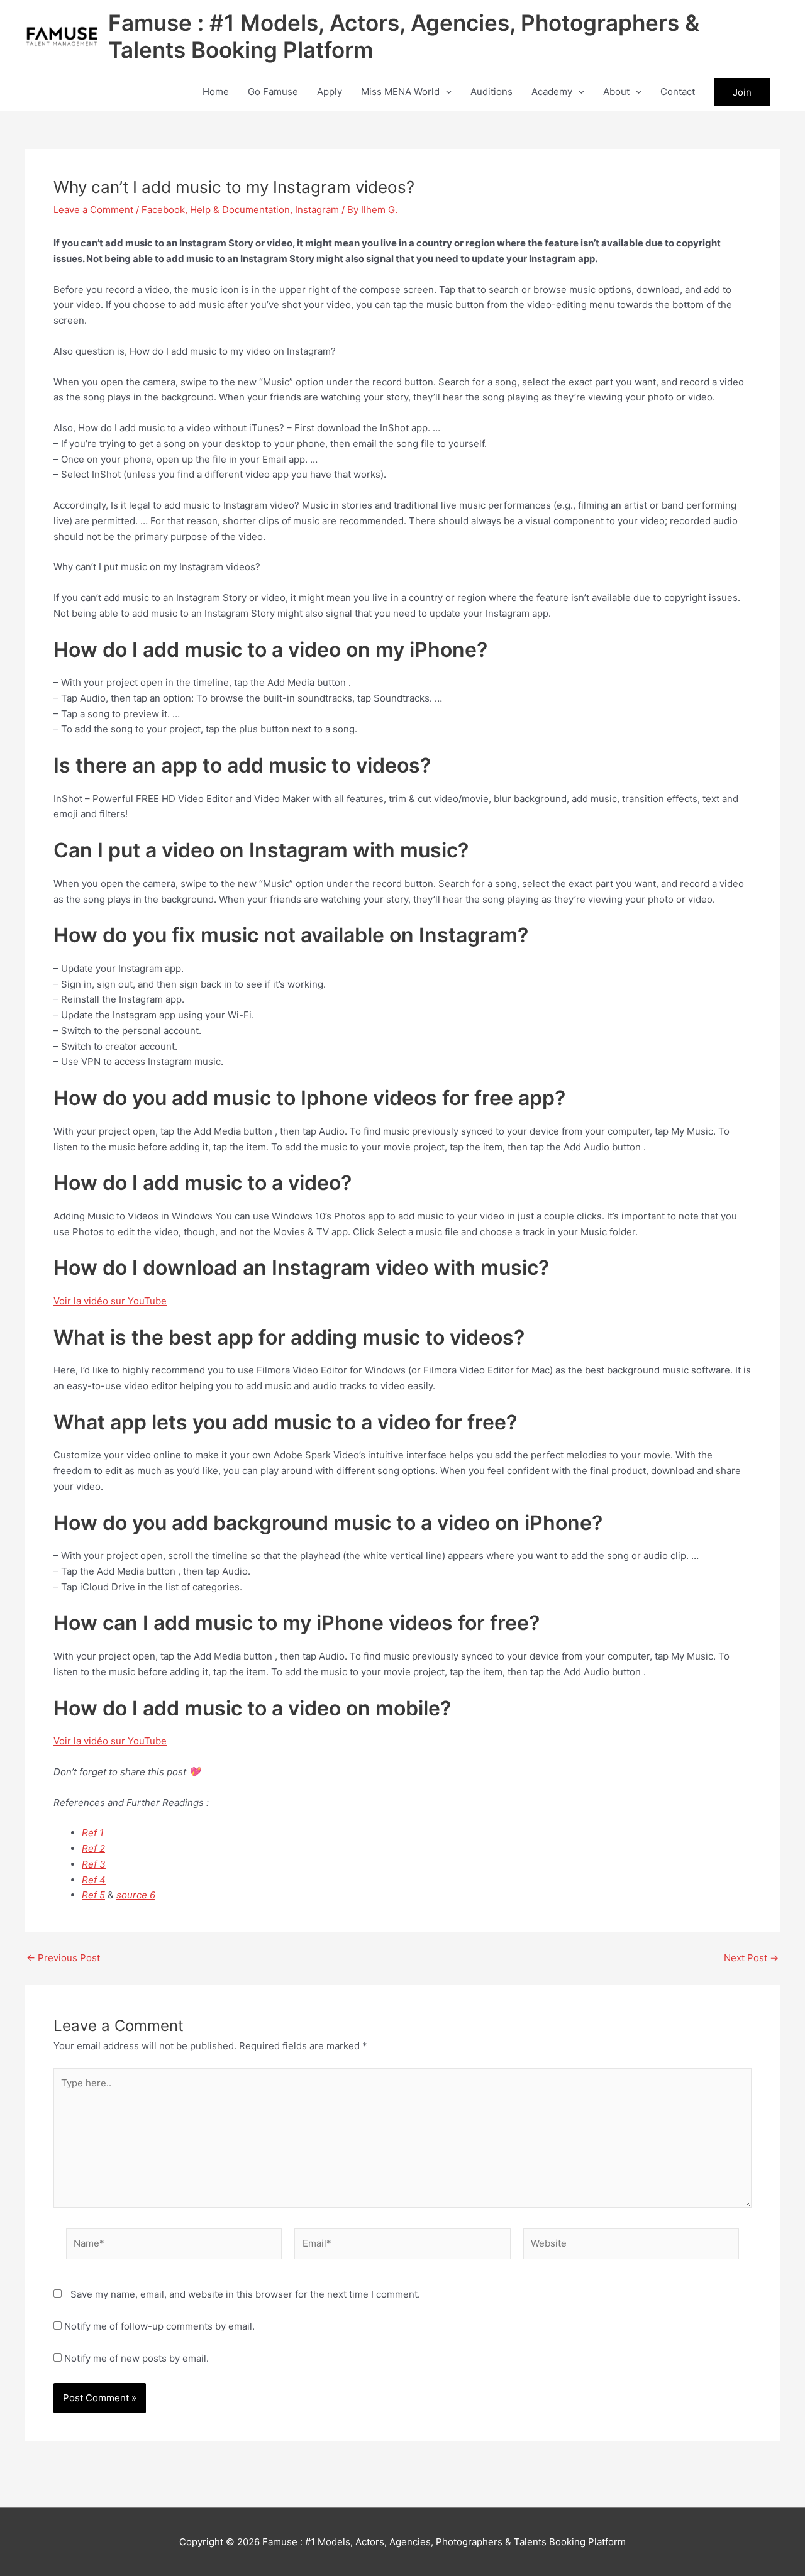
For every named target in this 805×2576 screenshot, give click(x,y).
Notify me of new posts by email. (136, 2358)
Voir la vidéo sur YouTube (110, 1301)
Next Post (751, 1958)
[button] (446, 92)
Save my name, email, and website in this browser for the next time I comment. (245, 2294)
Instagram (317, 210)
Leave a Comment (93, 210)
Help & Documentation (240, 210)
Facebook (163, 210)
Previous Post (63, 1958)
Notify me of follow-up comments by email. (159, 2326)
